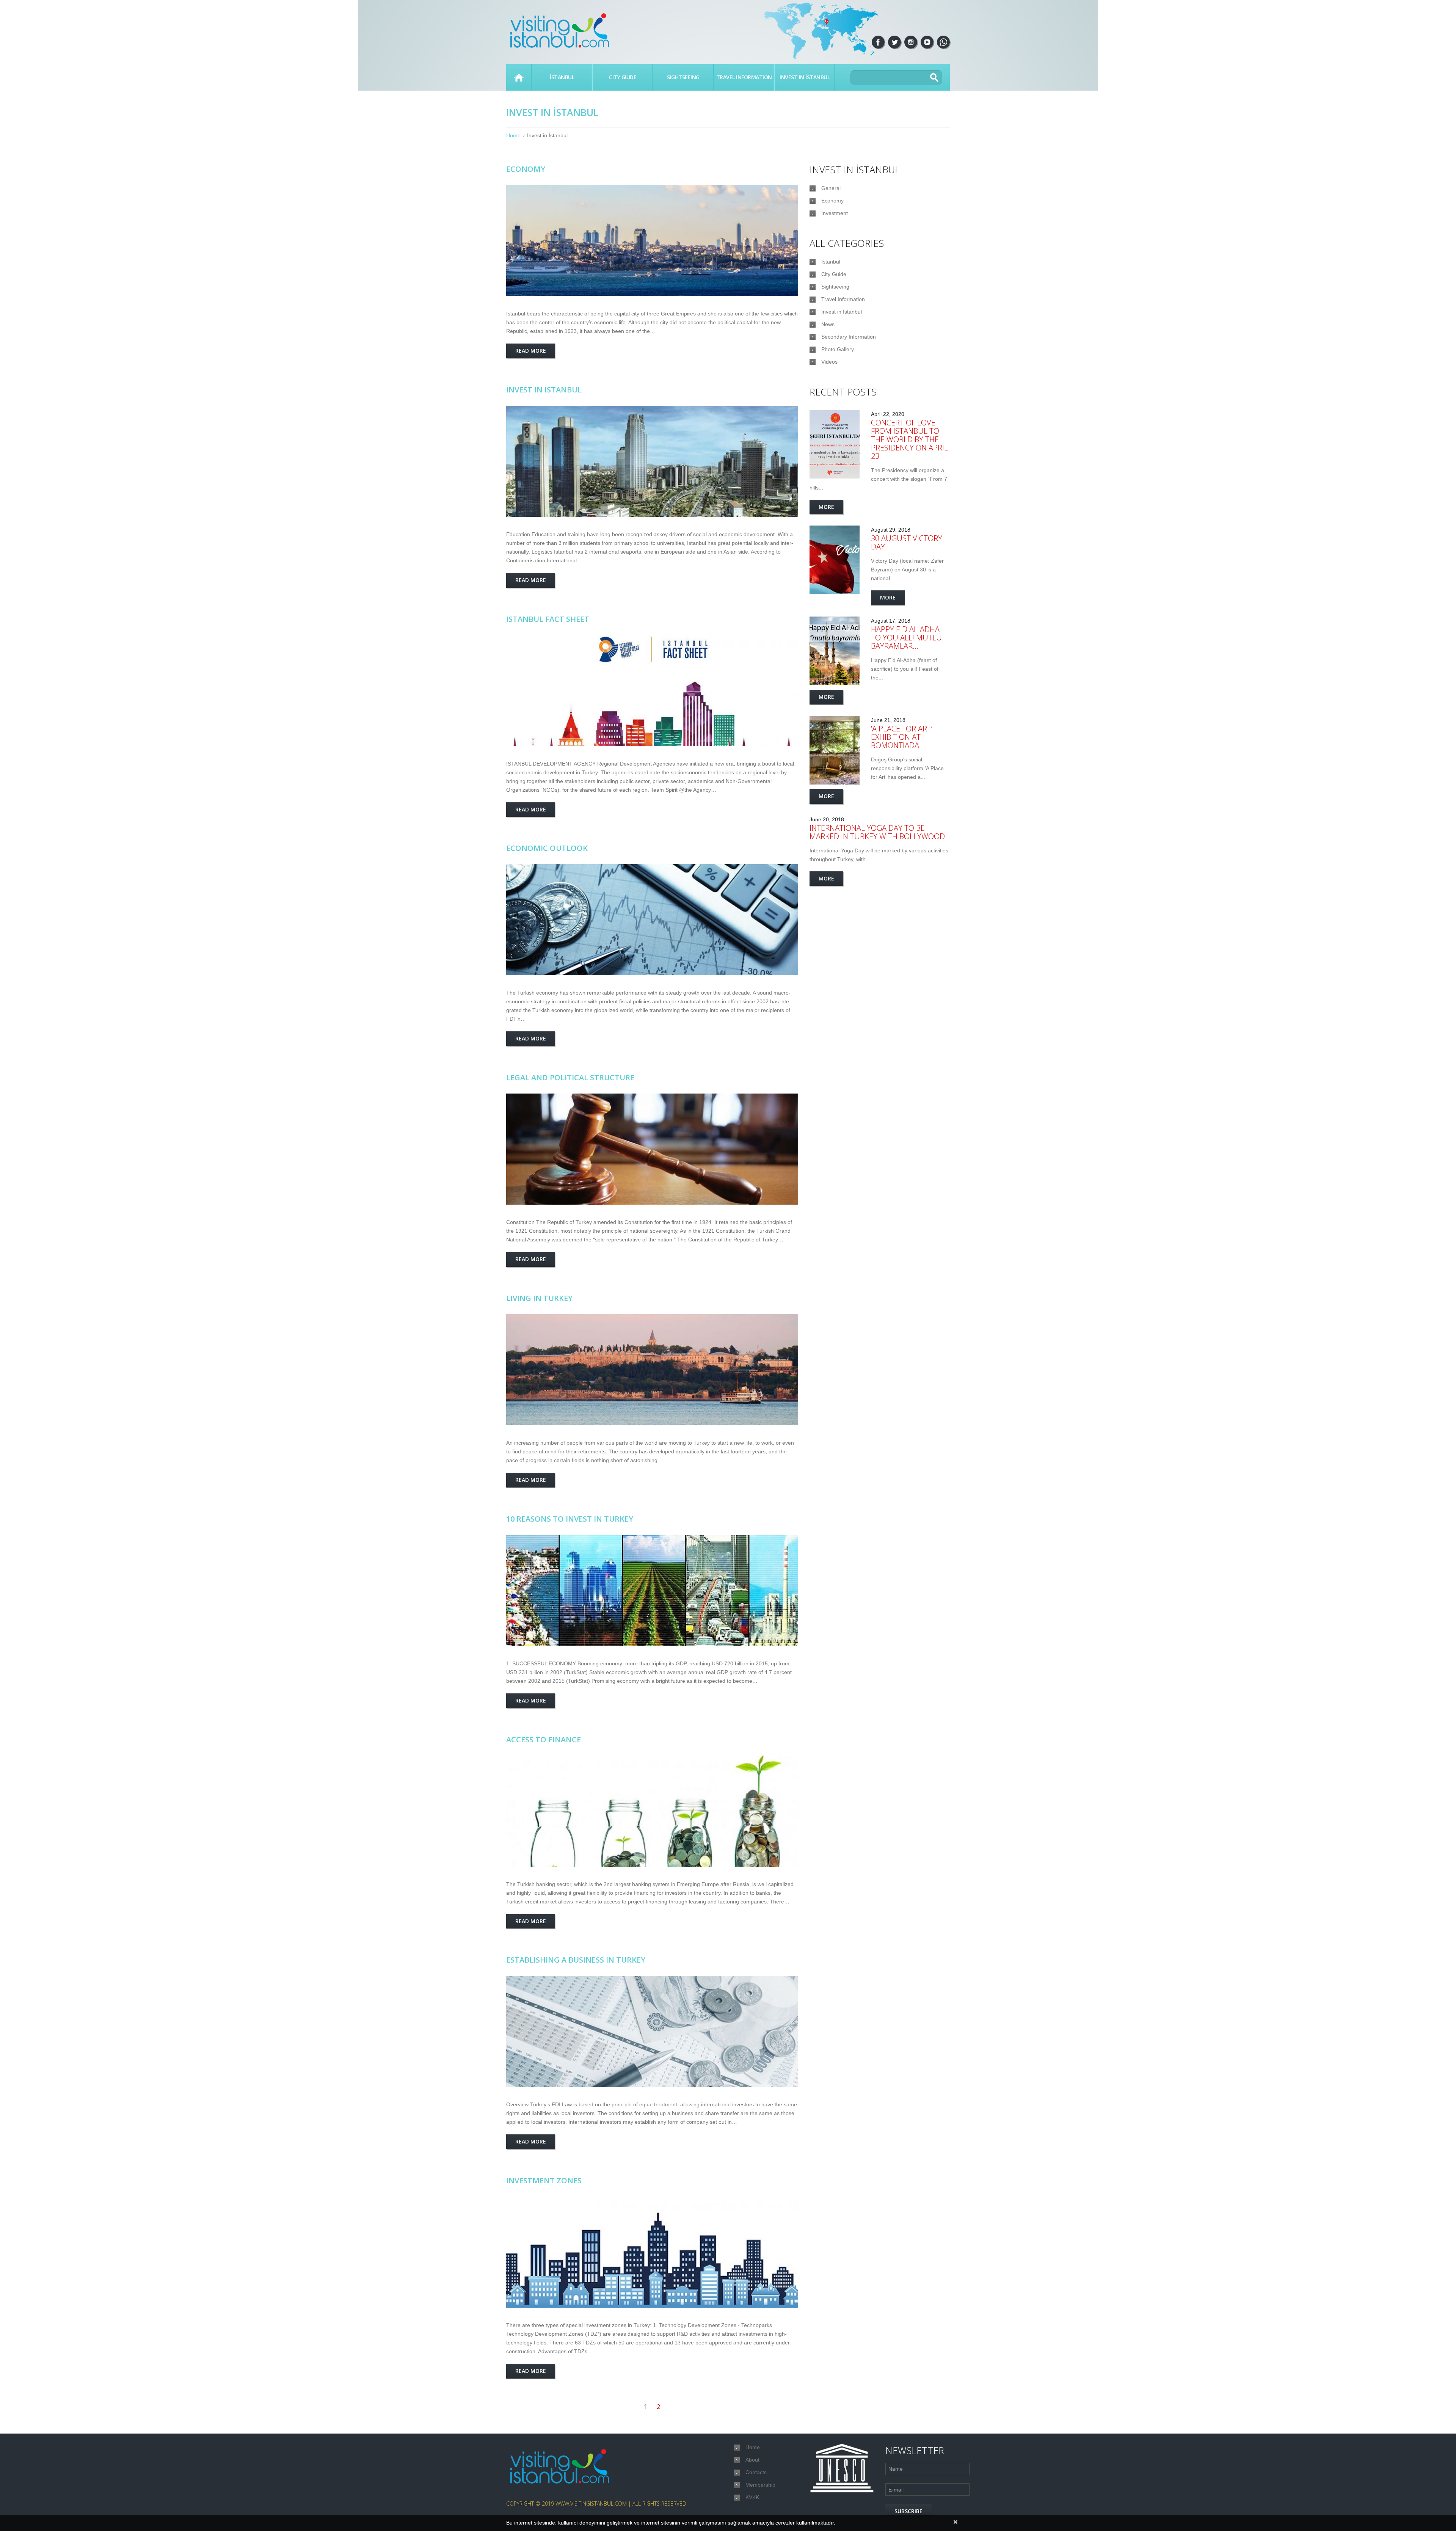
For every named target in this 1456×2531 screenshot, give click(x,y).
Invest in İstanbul (805, 77)
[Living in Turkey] (652, 1370)
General (831, 188)
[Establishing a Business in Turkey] (652, 2031)
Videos (829, 362)
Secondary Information (849, 337)
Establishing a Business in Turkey (576, 1960)
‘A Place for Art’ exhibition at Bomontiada (902, 737)
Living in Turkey (539, 1298)
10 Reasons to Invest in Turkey (570, 1519)
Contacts (756, 2472)
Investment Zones (544, 2180)
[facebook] (878, 42)
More (826, 507)
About (752, 2460)
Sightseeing (683, 77)
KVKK (752, 2497)
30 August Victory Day (907, 542)
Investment (835, 213)
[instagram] (911, 42)
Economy (526, 169)
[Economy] (652, 241)
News (828, 324)
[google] (943, 42)
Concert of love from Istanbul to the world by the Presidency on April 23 (909, 439)
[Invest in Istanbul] (652, 461)
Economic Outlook (547, 848)
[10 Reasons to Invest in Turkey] (652, 1590)
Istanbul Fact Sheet (548, 619)
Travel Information (744, 77)
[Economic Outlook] (652, 920)
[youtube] (927, 42)
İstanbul (562, 77)
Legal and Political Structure (570, 1077)
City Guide (623, 77)
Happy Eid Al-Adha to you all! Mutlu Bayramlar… (906, 638)
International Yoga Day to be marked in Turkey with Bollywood (877, 832)
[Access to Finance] (652, 1811)
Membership (760, 2485)
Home (519, 77)
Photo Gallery (838, 349)
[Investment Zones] (652, 2252)
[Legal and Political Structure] (652, 1149)
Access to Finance (544, 1739)
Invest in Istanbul (544, 390)
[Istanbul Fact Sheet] (652, 691)
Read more (531, 351)
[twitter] (894, 42)
